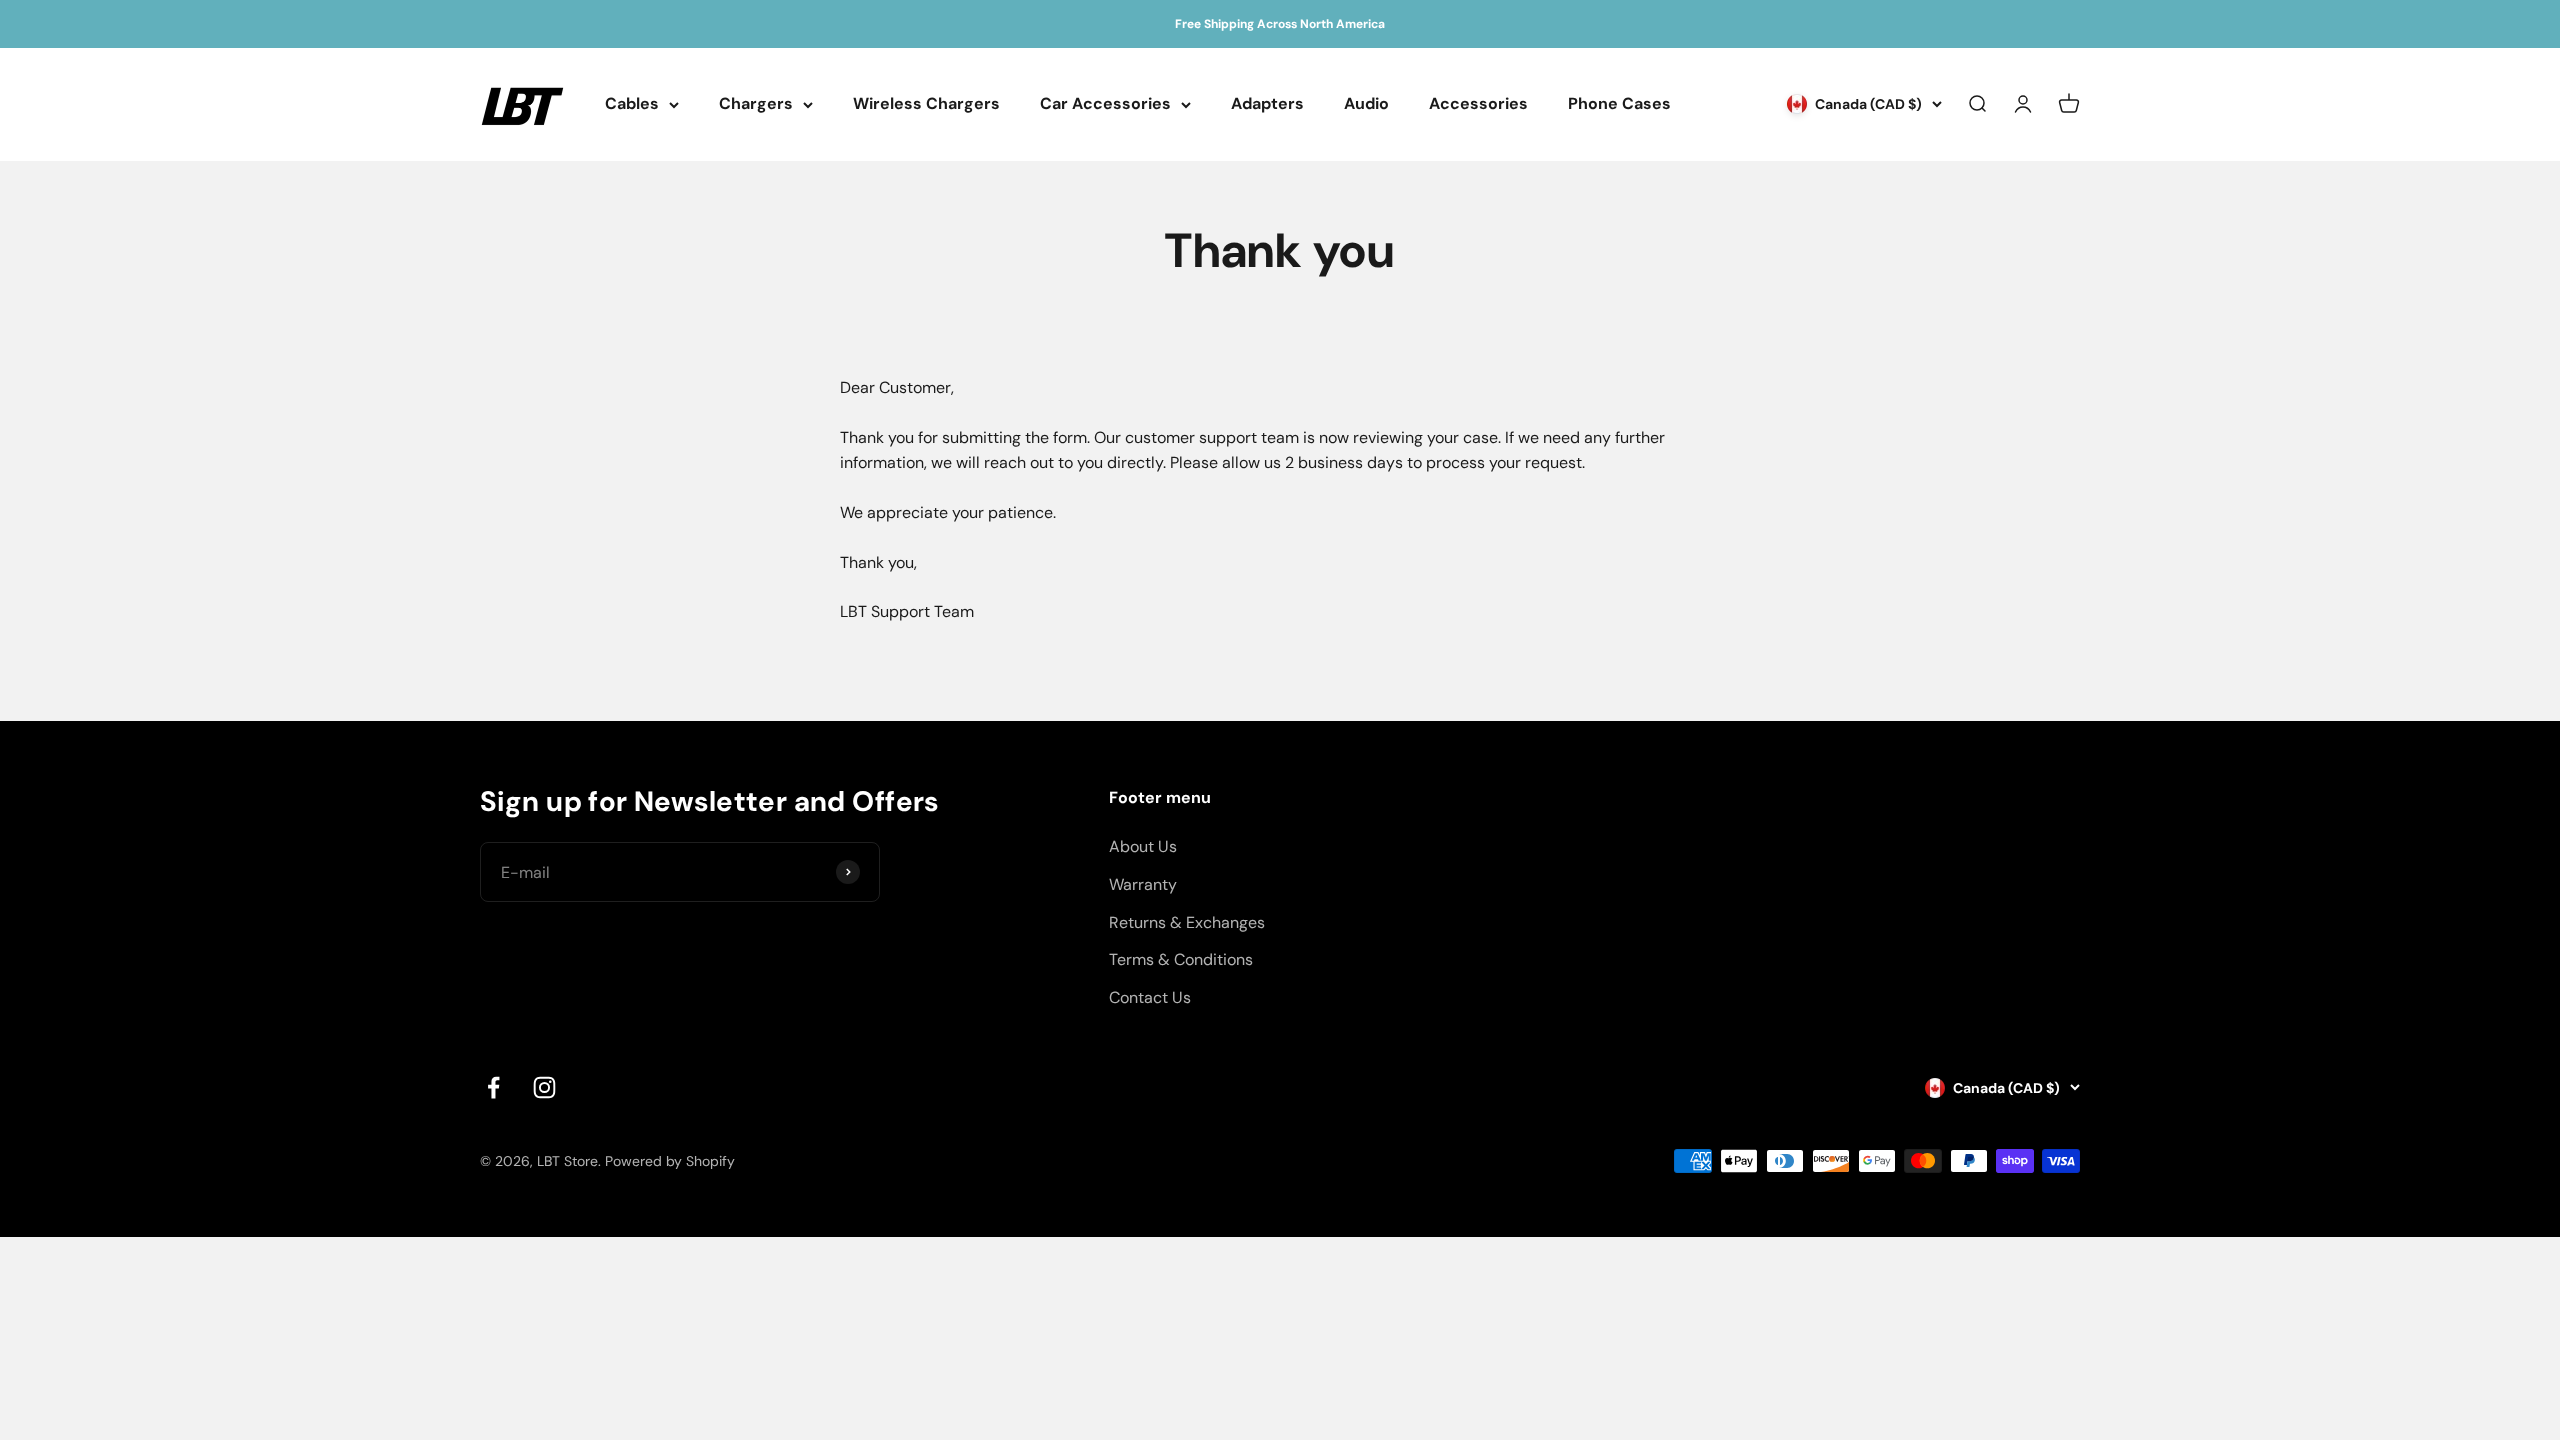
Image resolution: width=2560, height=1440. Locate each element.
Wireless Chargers (926, 104)
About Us (1143, 846)
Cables (632, 104)
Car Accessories (1105, 104)
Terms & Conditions (1181, 959)
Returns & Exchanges (1187, 922)
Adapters (1267, 104)
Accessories (1478, 104)
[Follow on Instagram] (544, 1087)
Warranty (1143, 884)
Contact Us (1150, 997)
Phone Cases (1619, 104)
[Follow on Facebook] (493, 1087)
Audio (1366, 104)
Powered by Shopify (670, 1161)
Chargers (756, 104)
